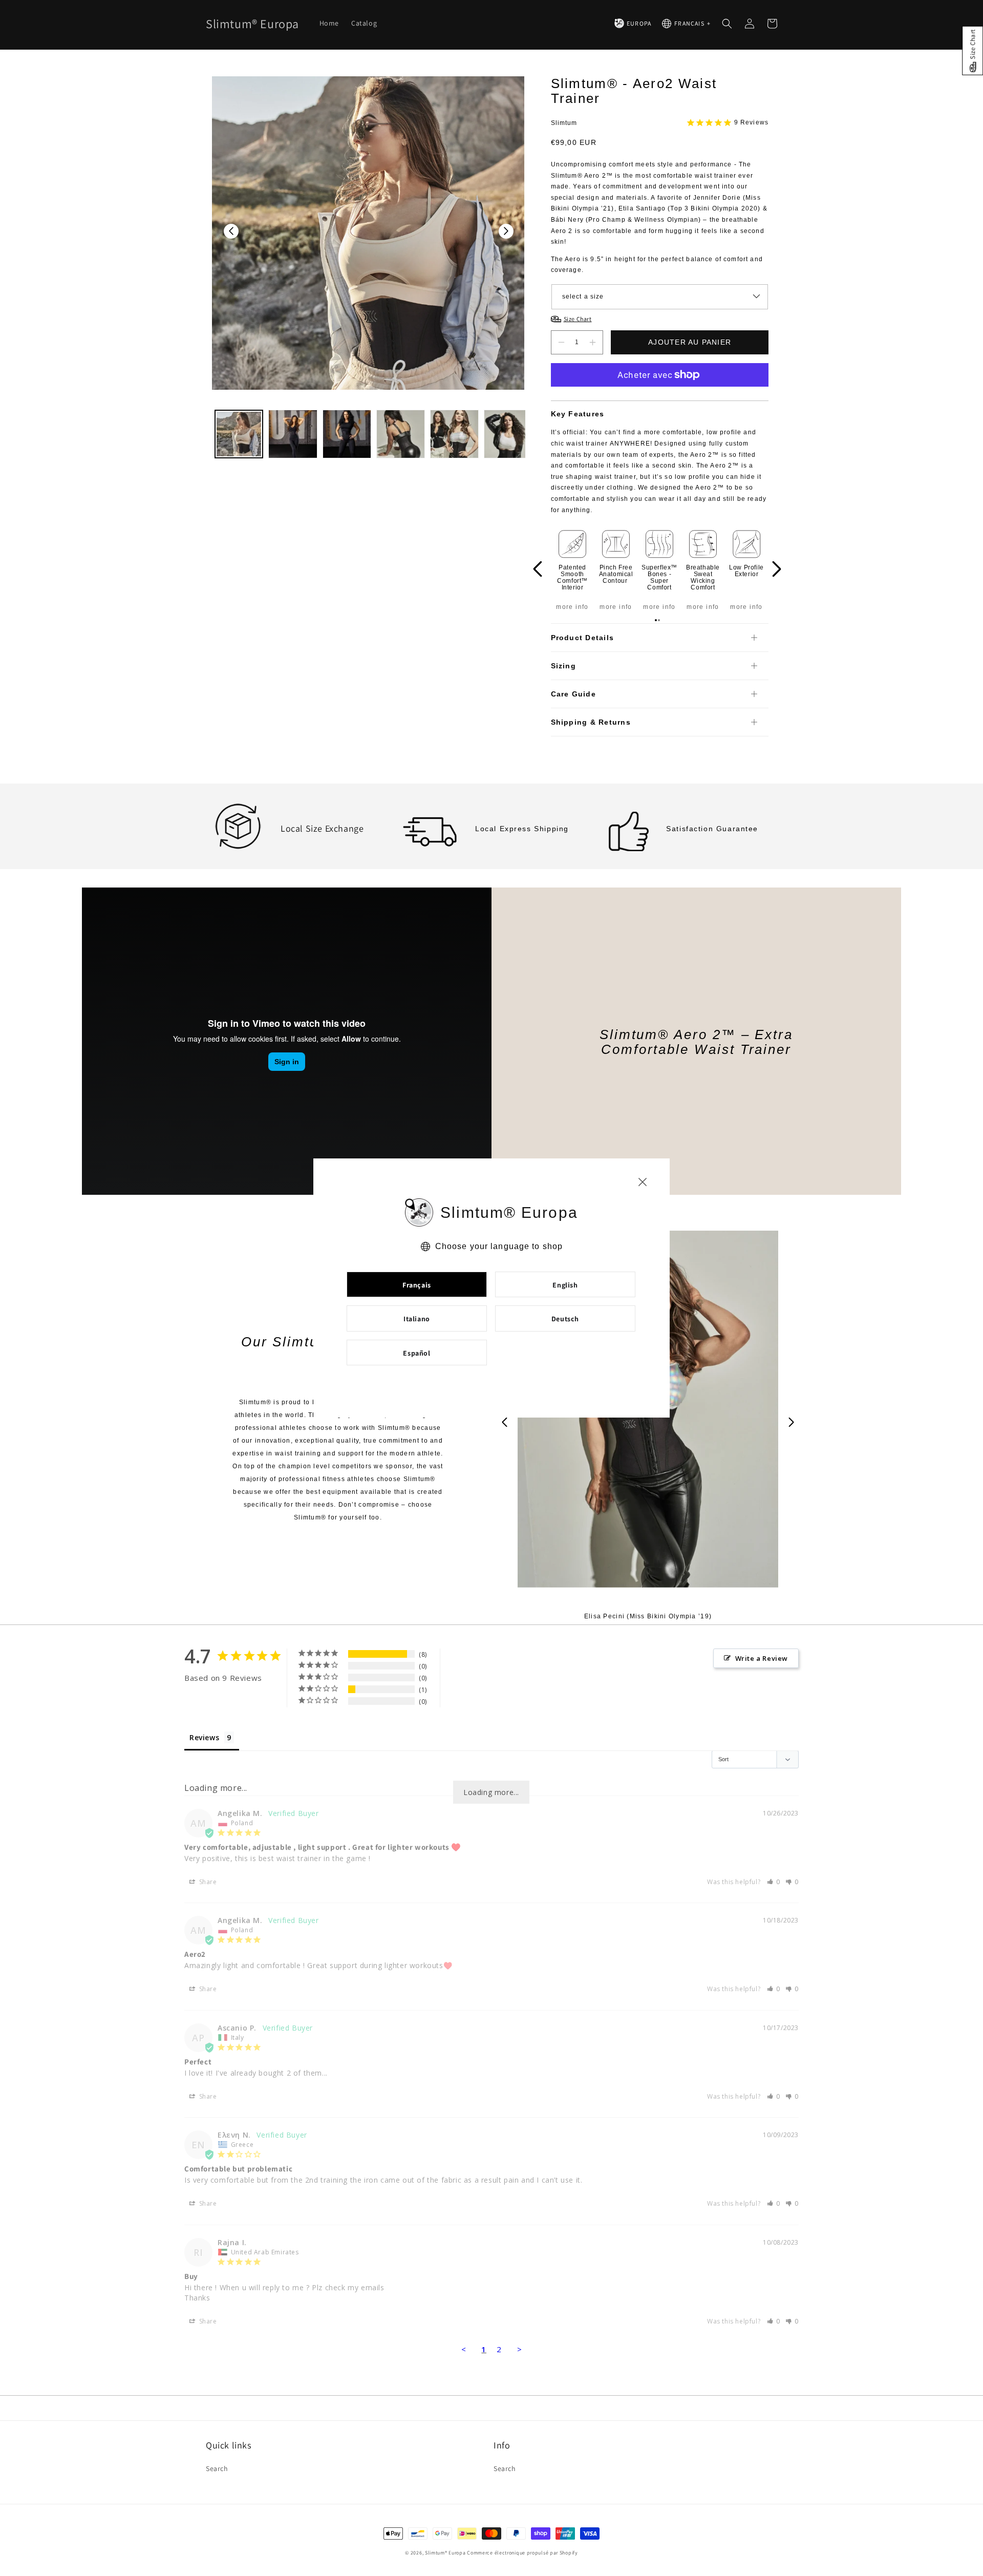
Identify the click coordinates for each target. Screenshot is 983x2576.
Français (417, 1285)
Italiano (417, 1319)
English (565, 1285)
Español (416, 1353)
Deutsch (565, 1319)
